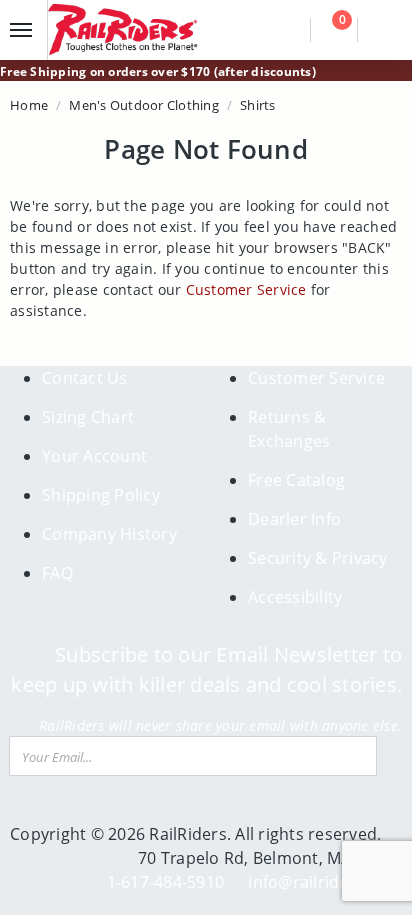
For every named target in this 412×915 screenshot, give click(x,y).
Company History (109, 534)
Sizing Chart (88, 417)
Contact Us (85, 378)
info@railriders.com (325, 882)
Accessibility (295, 597)
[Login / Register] (382, 30)
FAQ (57, 573)
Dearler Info (294, 519)
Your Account (94, 456)
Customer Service (246, 289)
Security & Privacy (318, 558)
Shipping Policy (101, 495)
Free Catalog (296, 480)
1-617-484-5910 (166, 882)
